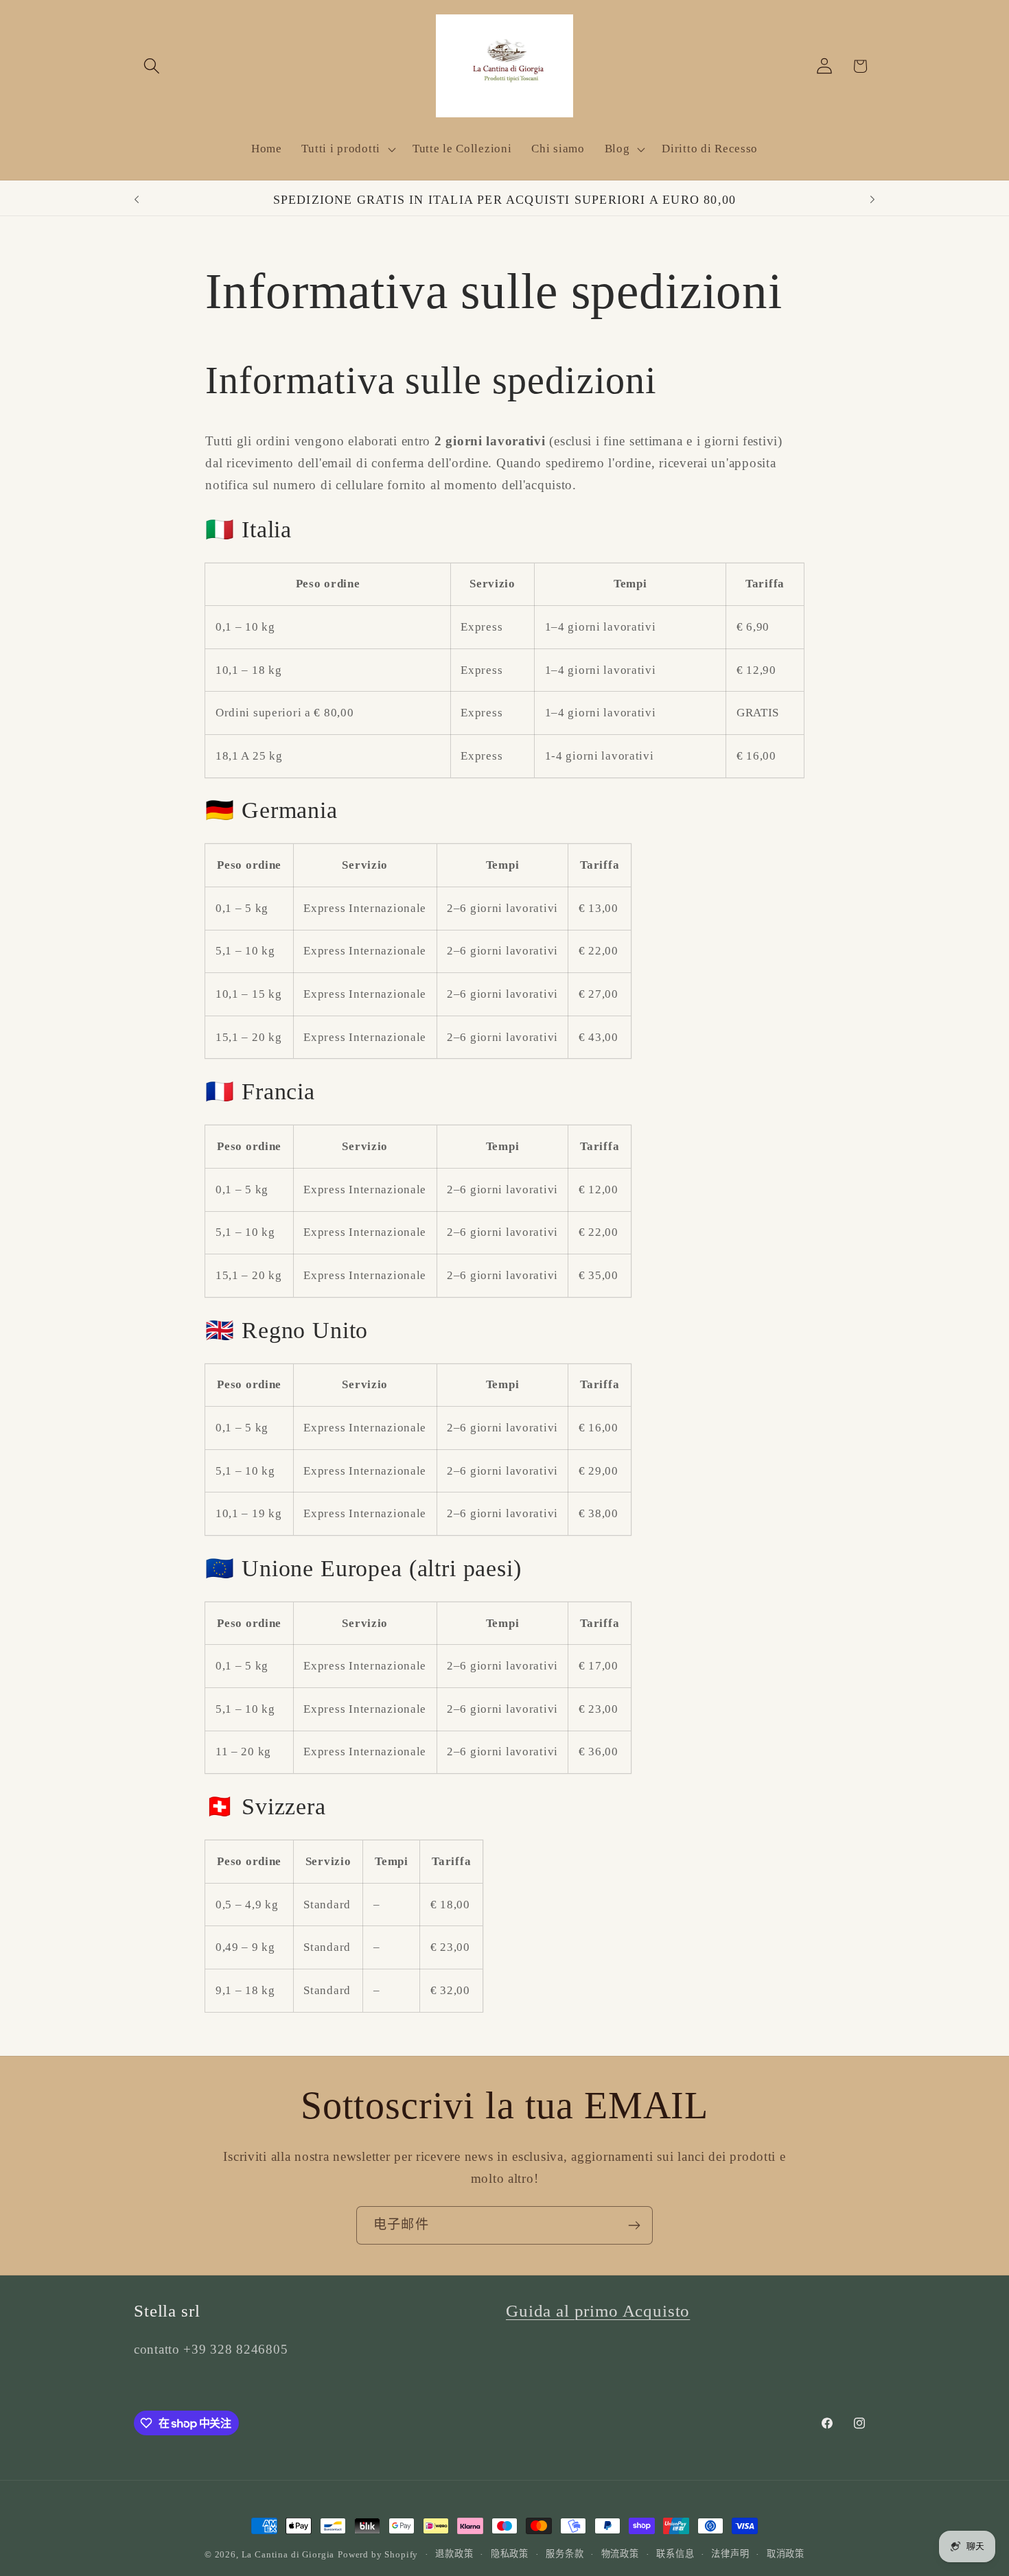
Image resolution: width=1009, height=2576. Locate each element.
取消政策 (786, 2554)
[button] (152, 66)
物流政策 (620, 2554)
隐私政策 (510, 2554)
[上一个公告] (137, 200)
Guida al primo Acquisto (598, 2311)
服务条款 (565, 2554)
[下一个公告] (872, 200)
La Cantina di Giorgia (288, 2554)
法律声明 (730, 2554)
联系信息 (675, 2554)
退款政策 (454, 2554)
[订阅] (634, 2225)
